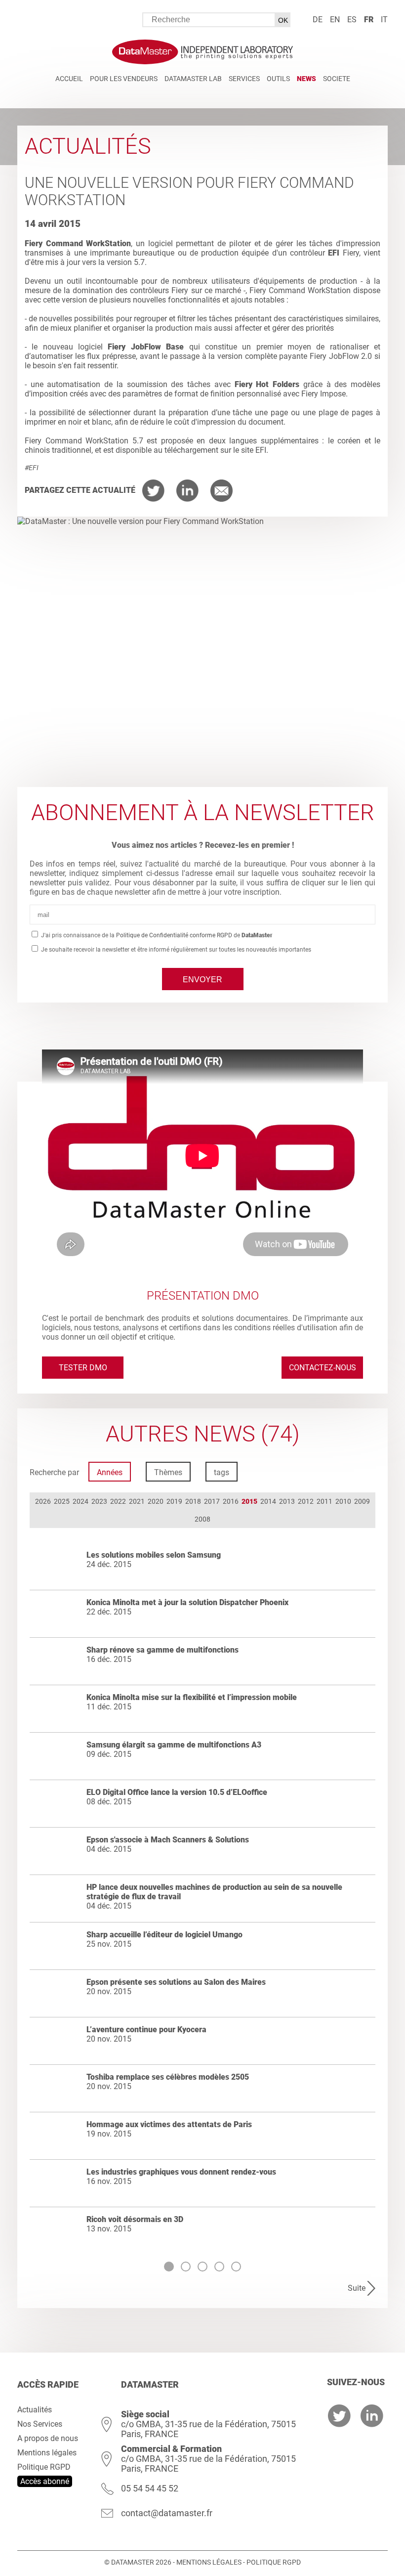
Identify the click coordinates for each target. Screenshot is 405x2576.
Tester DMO (83, 1368)
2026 (43, 1501)
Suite (357, 2288)
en (335, 20)
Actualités (35, 2410)
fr (369, 20)
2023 (99, 1501)
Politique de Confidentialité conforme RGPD (174, 935)
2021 (137, 1501)
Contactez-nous (323, 1368)
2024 (81, 1501)
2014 (268, 1501)
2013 (287, 1501)
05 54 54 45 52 (150, 2488)
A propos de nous (48, 2438)
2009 (362, 1501)
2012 (306, 1501)
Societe (337, 79)
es (352, 20)
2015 (249, 1501)
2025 (62, 1501)
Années (110, 1472)
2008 (202, 1519)
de (318, 20)
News (306, 79)
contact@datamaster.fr (167, 2513)
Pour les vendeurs (124, 79)
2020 (156, 1501)
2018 (193, 1501)
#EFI (32, 468)
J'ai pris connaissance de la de (156, 935)
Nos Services (40, 2424)
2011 (324, 1501)
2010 (343, 1501)
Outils (278, 79)
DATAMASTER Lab (193, 79)
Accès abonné (45, 2481)
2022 (118, 1501)
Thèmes (168, 1472)
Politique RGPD (44, 2467)
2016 (231, 1501)
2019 (174, 1501)
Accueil (69, 79)
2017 (212, 1501)
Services (244, 79)
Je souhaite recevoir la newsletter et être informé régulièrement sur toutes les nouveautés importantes (175, 950)
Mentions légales (47, 2453)
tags (222, 1472)
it (384, 20)
